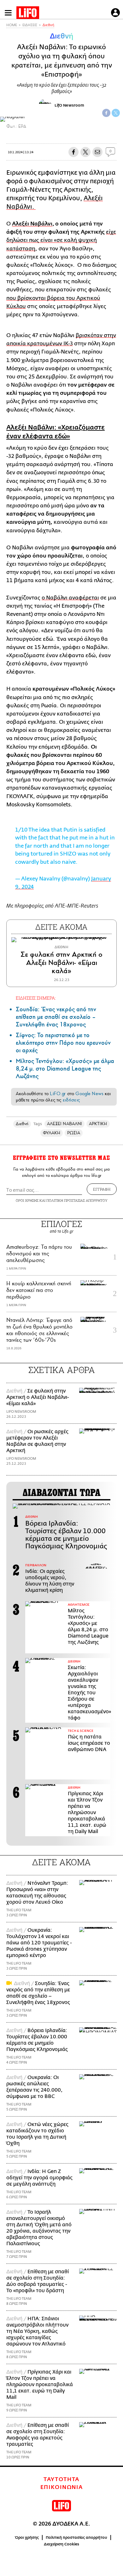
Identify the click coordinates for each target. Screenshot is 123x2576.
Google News (89, 1094)
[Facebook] (106, 113)
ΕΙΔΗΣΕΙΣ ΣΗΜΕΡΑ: (36, 998)
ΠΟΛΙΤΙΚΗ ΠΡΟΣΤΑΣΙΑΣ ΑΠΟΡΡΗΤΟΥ (77, 1200)
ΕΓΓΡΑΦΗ (102, 1189)
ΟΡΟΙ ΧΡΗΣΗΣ (27, 1200)
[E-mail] (97, 152)
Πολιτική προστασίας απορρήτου (76, 2538)
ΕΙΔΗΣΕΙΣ (30, 25)
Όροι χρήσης (27, 2538)
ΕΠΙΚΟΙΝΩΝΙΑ (62, 2487)
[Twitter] (116, 113)
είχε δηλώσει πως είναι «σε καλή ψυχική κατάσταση (61, 240)
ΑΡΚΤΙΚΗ (98, 1124)
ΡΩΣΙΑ (74, 1133)
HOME (12, 25)
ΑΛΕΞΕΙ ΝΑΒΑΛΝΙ (64, 1124)
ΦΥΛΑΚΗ (52, 1133)
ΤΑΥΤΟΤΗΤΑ (61, 2480)
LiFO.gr (58, 1094)
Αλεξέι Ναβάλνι (32, 224)
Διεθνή (48, 25)
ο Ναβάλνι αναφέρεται (70, 598)
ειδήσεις (71, 1100)
